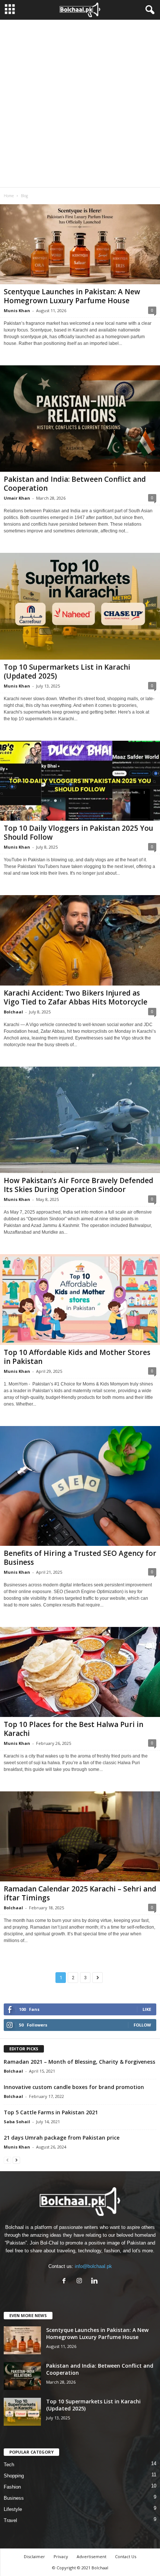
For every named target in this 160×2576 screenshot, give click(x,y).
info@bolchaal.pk (93, 2266)
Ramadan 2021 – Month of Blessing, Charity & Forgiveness (79, 2062)
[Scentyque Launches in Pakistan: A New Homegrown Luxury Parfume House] (80, 244)
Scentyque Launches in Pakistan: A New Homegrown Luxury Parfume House (72, 296)
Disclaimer (34, 2556)
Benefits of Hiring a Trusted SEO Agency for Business (80, 1558)
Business (14, 2498)
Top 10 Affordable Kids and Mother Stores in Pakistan (77, 1357)
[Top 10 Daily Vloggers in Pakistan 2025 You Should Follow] (80, 781)
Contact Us (126, 2556)
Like (147, 2009)
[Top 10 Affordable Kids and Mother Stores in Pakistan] (80, 1299)
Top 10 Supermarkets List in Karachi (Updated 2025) (67, 672)
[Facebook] (66, 2282)
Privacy (61, 2556)
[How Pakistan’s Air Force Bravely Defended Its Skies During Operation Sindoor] (80, 1120)
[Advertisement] (80, 103)
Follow (142, 2025)
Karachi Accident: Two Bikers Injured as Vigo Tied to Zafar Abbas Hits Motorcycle (76, 997)
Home (9, 196)
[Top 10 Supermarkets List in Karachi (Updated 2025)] (80, 606)
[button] (148, 10)
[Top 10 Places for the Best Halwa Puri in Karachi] (80, 1672)
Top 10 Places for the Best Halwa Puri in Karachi (73, 1729)
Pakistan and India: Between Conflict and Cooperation (75, 484)
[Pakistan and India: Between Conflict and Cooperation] (80, 419)
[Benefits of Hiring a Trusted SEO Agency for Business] (80, 1486)
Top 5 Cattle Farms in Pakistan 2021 (51, 2112)
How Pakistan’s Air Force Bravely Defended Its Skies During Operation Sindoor (79, 1185)
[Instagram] (81, 2282)
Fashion (12, 2487)
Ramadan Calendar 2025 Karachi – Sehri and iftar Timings (80, 1893)
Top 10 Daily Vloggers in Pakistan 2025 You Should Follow (79, 833)
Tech (9, 2465)
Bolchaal (13, 1012)
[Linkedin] (95, 2282)
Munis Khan (17, 310)
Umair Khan (17, 498)
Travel (10, 2520)
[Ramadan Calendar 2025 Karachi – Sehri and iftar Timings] (80, 1836)
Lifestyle (13, 2509)
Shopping (14, 2476)
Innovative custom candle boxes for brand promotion (74, 2087)
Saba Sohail (17, 2122)
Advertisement (92, 2556)
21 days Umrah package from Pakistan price (62, 2138)
